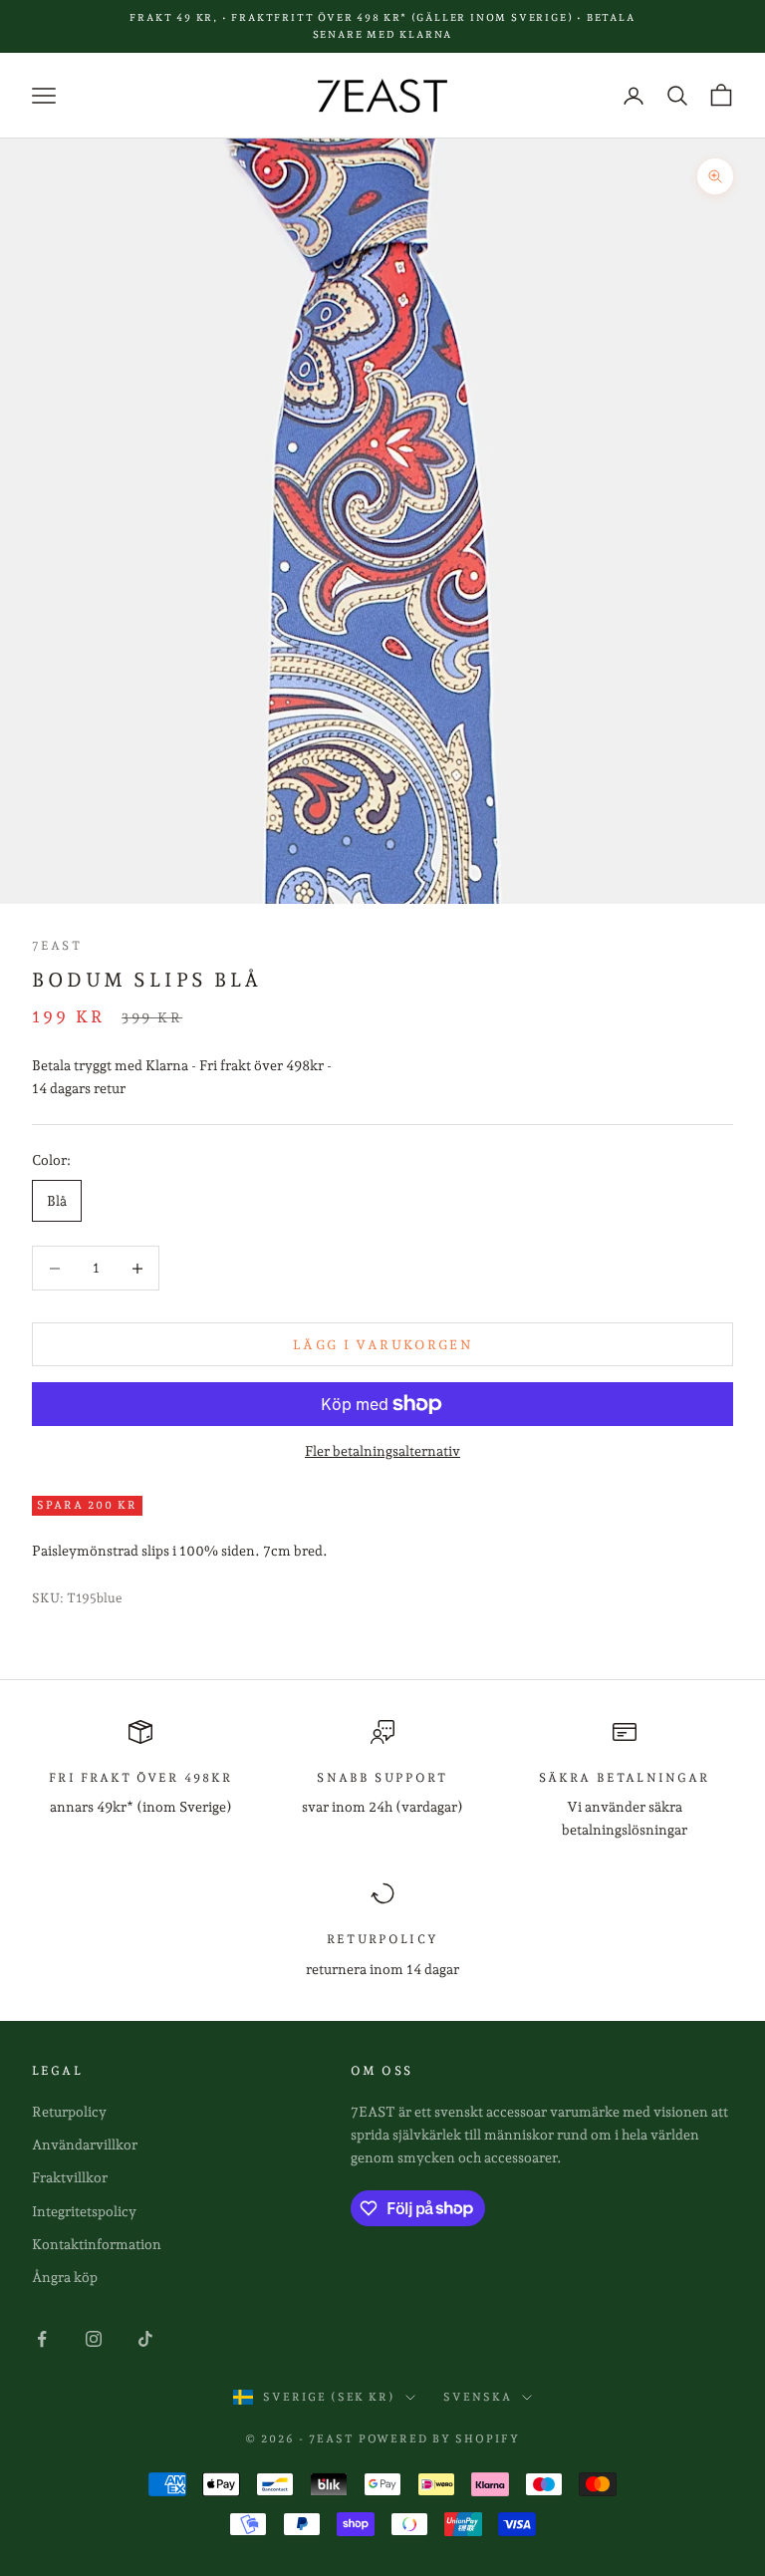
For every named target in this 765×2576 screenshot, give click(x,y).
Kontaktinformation (97, 2244)
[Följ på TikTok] (145, 2339)
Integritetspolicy (84, 2211)
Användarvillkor (85, 2145)
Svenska (478, 2397)
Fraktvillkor (70, 2177)
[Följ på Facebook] (42, 2339)
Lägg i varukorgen (382, 1345)
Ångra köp (65, 2277)
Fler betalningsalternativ (382, 1451)
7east (57, 946)
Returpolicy (69, 2112)
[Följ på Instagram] (94, 2339)
